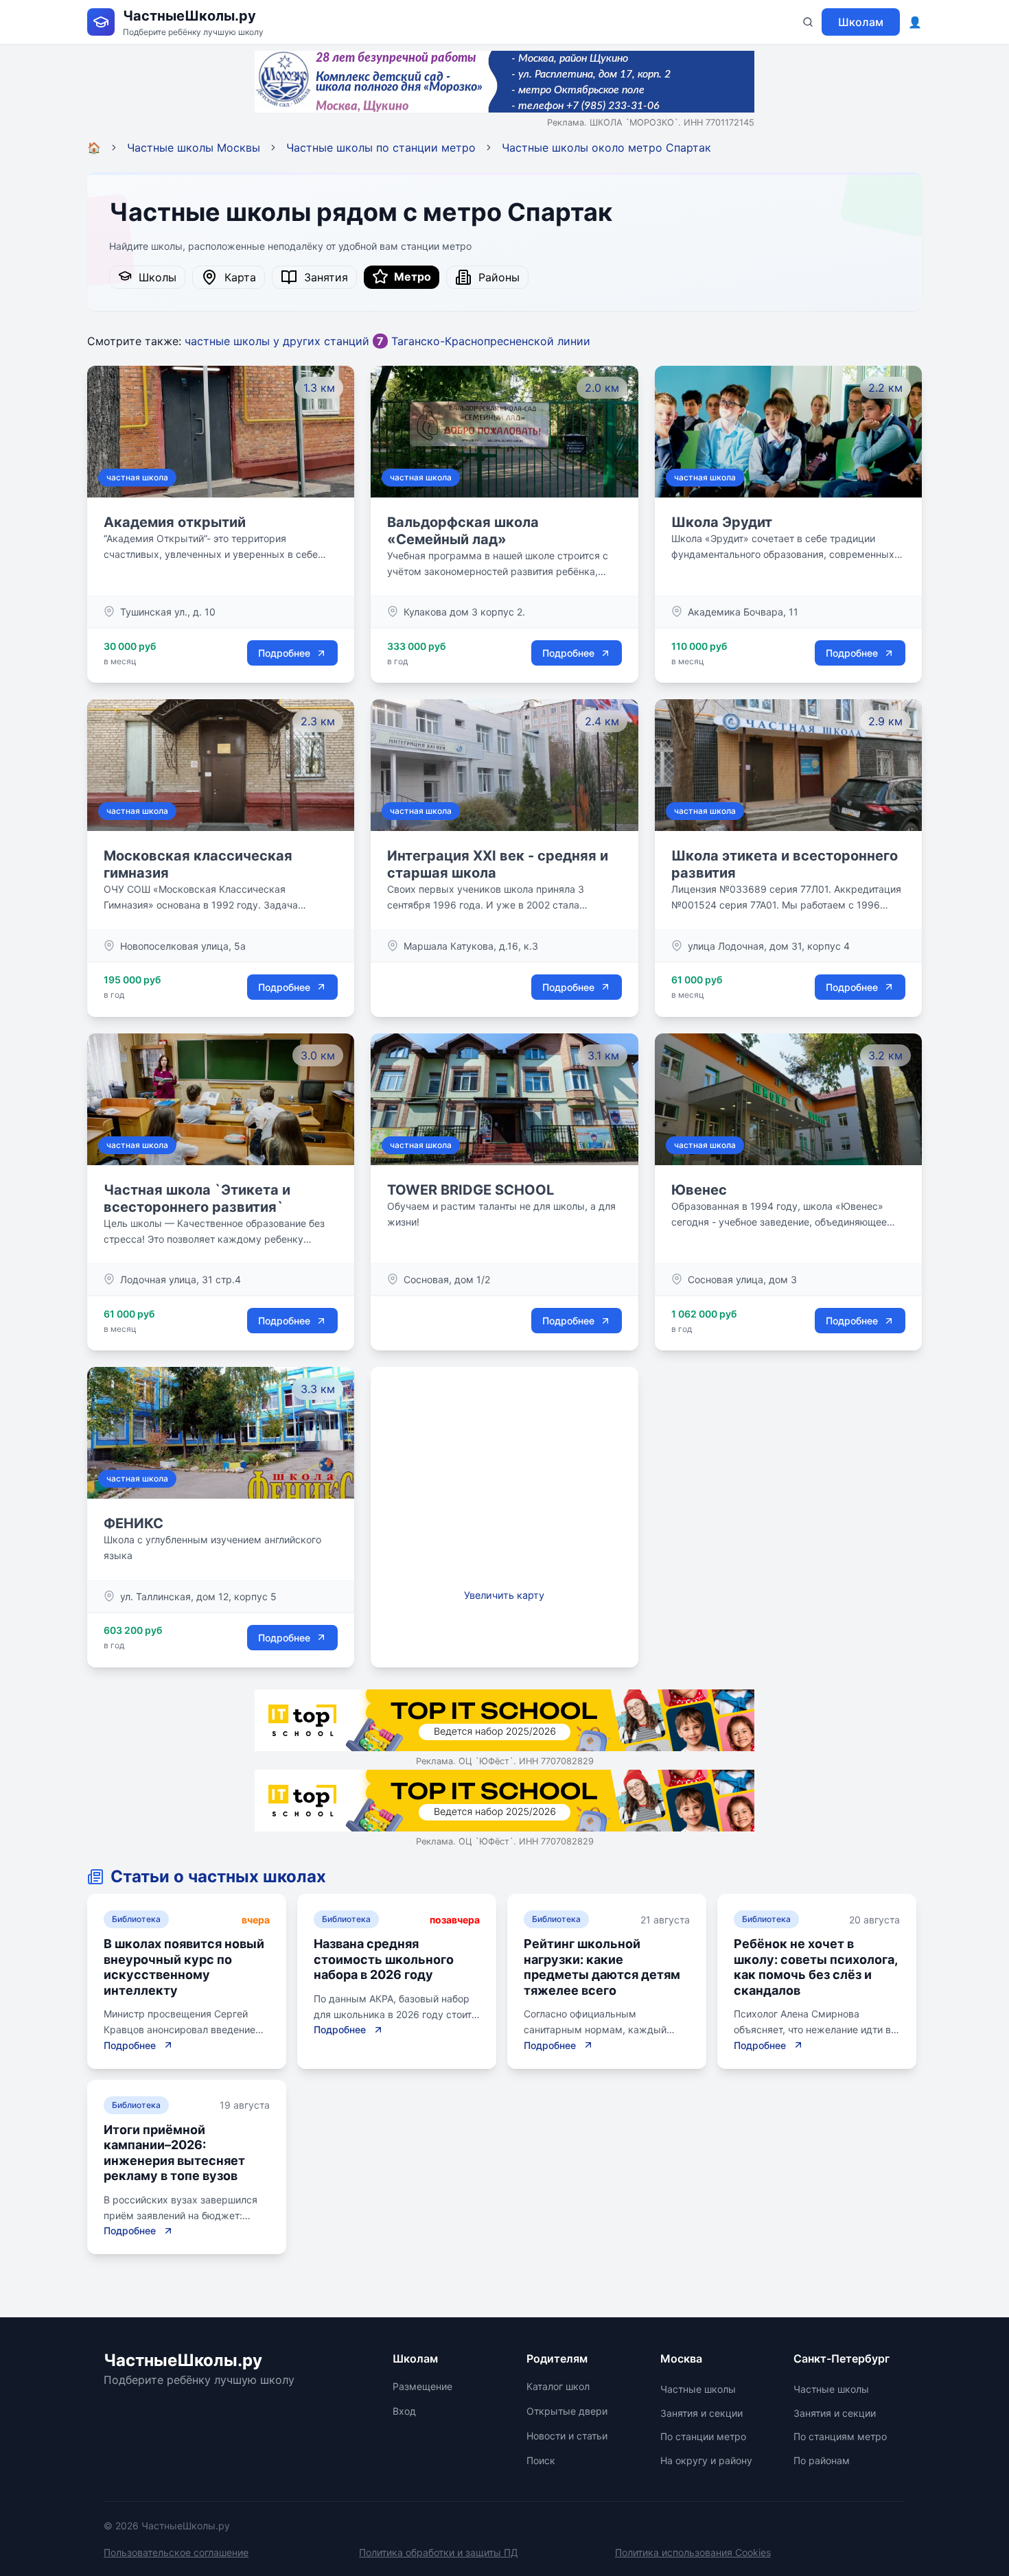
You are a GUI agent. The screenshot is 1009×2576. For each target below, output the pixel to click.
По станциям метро (840, 2436)
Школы (154, 277)
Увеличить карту (504, 1595)
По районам (822, 2460)
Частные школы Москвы (194, 148)
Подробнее (284, 653)
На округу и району (706, 2460)
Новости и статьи (567, 2436)
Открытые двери (567, 2411)
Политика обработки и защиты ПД (439, 2552)
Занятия (323, 277)
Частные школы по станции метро (381, 148)
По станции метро (703, 2436)
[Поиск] (808, 22)
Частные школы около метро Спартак (606, 148)
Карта (237, 277)
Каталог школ (558, 2386)
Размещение (422, 2386)
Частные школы (698, 2389)
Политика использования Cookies (693, 2552)
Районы (496, 277)
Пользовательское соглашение (176, 2552)
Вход (404, 2411)
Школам (861, 22)
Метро (410, 277)
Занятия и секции (701, 2413)
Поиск (541, 2460)
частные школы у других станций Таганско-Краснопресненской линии (387, 341)
